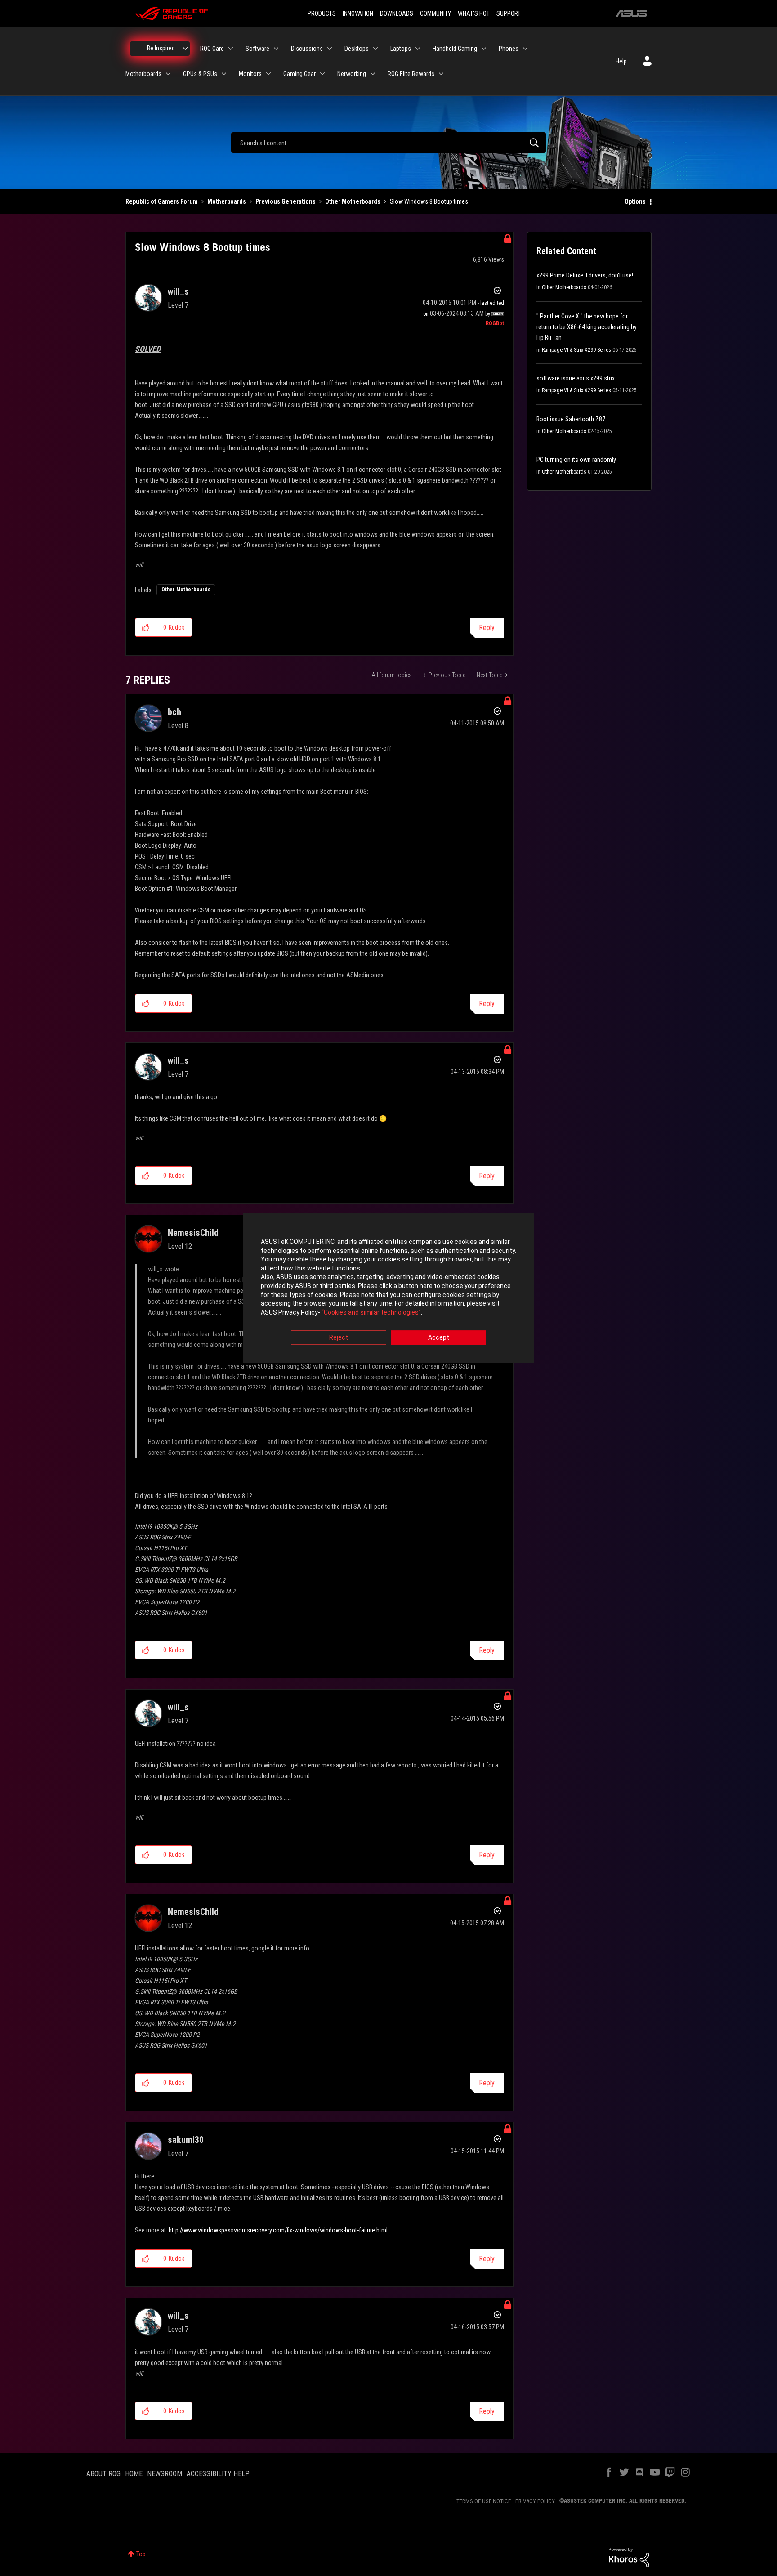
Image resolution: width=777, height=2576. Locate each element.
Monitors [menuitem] (250, 74)
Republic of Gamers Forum (162, 201)
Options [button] (635, 201)
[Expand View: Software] (276, 49)
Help (621, 61)
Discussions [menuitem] (307, 49)
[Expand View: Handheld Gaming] (484, 49)
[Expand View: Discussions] (330, 49)
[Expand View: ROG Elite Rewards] (441, 74)
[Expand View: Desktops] (375, 49)
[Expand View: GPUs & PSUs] (224, 74)
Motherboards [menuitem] (143, 74)
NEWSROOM (165, 2474)
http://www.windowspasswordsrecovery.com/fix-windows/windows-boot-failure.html (278, 2230)
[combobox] (388, 143)
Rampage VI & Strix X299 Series (576, 350)
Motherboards (227, 201)
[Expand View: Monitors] (268, 74)
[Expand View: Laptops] (418, 49)
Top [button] (141, 2554)
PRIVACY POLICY (535, 2501)
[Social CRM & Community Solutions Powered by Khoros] (629, 2557)
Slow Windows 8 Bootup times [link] (429, 201)
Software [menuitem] (257, 49)
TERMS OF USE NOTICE (484, 2501)
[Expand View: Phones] (525, 49)
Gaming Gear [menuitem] (299, 74)
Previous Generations (286, 201)
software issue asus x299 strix (576, 378)
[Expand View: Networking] (373, 74)
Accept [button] (439, 1338)
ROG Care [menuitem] (212, 49)
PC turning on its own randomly (576, 460)
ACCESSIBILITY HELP (218, 2474)
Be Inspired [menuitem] (161, 48)
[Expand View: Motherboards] (168, 74)
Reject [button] (339, 1338)
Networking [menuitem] (352, 74)
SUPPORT (509, 13)
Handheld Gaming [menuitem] (455, 49)
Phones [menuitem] (509, 49)
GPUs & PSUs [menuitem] (200, 74)
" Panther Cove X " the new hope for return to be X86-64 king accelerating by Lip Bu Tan (587, 327)
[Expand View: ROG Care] (231, 49)
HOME (134, 2474)
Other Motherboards (353, 201)
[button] (146, 627)
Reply (487, 628)
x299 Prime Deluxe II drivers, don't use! (585, 275)
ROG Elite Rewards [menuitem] (411, 74)
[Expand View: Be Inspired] (185, 49)
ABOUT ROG (103, 2474)
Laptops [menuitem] (401, 49)
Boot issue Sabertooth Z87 (571, 419)
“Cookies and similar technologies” (371, 1312)
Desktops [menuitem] (357, 49)
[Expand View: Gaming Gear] (322, 74)
